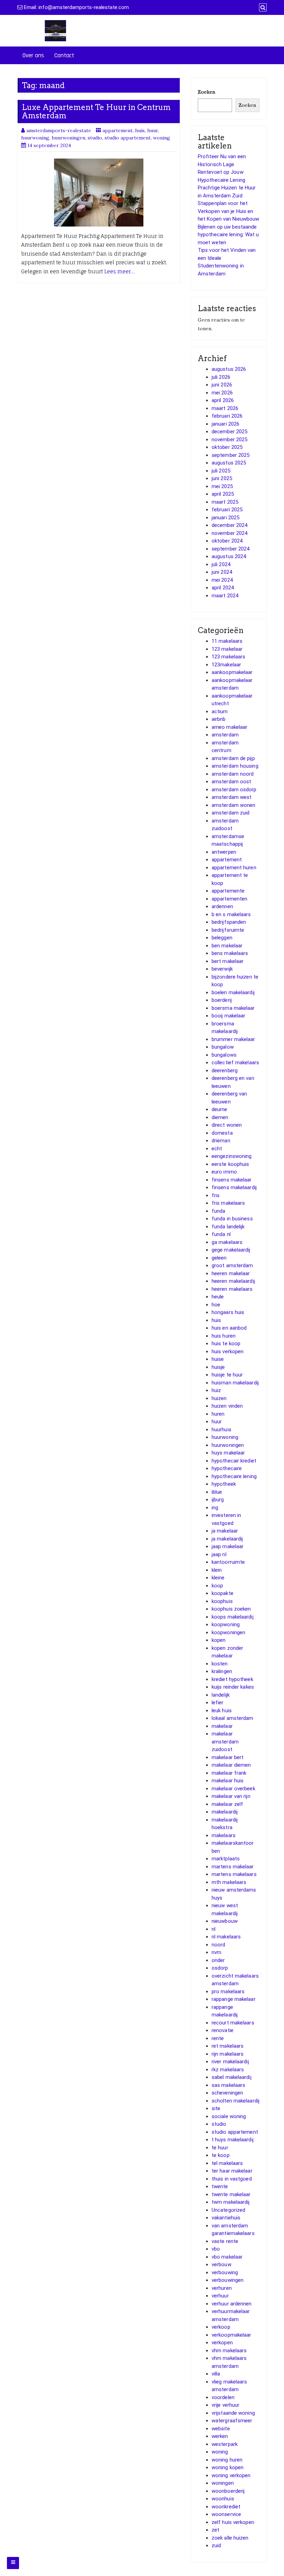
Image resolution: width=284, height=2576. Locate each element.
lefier (218, 1703)
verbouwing (225, 2272)
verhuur (220, 2296)
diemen (220, 1117)
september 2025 (230, 455)
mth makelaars (229, 1882)
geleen (219, 1258)
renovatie (223, 2030)
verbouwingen (228, 2280)
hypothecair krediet (234, 1461)
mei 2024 (222, 580)
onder (218, 1960)
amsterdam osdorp (234, 790)
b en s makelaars (231, 914)
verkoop (221, 2327)
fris (216, 1195)
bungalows (224, 1055)
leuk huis (222, 1711)
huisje (218, 1367)
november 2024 (229, 533)
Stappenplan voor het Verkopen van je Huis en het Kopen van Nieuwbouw (228, 211)
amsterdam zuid (230, 813)
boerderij (222, 1000)
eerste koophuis (230, 1164)
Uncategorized (228, 2210)
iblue (217, 1492)
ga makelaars (227, 1242)
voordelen (223, 2397)
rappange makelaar (234, 1999)
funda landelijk (228, 1227)
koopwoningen (228, 1632)
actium (220, 711)
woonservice (226, 2514)
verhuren (222, 2288)
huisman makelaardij (235, 1383)
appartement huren (234, 868)
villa (216, 2374)
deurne (220, 1109)
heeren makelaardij (233, 1281)
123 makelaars (228, 657)
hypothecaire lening (234, 1476)
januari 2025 (225, 518)
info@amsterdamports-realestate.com (84, 7)
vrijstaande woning (233, 2413)
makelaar (222, 1726)
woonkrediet (226, 2507)
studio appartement (128, 138)
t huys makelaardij (233, 2140)
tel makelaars (227, 2163)
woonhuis (223, 2499)
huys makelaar (228, 1453)
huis (140, 130)
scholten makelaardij (236, 2101)
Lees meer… (119, 271)
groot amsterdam (232, 1265)
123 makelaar (227, 649)
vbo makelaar (227, 2257)
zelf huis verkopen (233, 2522)
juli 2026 (221, 377)
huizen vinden (227, 1406)
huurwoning (35, 138)
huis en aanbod (229, 1328)
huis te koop (226, 1344)
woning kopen (228, 2467)
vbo (216, 2249)
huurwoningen (68, 138)
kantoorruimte (228, 1562)
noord (219, 1945)
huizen (219, 1398)
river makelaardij (230, 2062)
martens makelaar (233, 1867)
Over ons (33, 55)
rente (218, 2038)
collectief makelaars (235, 1063)
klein (217, 1570)
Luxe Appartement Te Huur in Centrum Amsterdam (96, 111)
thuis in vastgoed (232, 2179)
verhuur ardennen (232, 2304)
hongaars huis (228, 1312)
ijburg (218, 1500)
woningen (223, 2483)
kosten (220, 1664)
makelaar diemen (231, 1765)
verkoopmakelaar (232, 2335)
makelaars (224, 1835)
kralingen (222, 1671)
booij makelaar (228, 1016)
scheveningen (227, 2093)
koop (217, 1586)
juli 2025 (221, 471)
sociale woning (229, 2116)
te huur (220, 2148)
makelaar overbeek (233, 1789)
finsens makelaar (232, 1180)
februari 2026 (227, 416)
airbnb (219, 719)
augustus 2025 (229, 463)
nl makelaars (226, 1937)
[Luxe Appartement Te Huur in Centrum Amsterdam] (99, 193)
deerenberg (225, 1071)
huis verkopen (228, 1351)
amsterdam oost (231, 782)
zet (215, 2530)
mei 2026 (222, 393)
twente (220, 2186)
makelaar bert (228, 1757)
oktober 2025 (227, 447)
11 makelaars (227, 641)
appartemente (228, 891)
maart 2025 (225, 502)
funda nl (221, 1234)
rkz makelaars (228, 2070)
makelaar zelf (227, 1804)
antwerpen (224, 852)
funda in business (232, 1219)
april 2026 (223, 400)
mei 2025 (222, 486)
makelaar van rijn (231, 1796)
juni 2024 (222, 572)
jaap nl (219, 1554)
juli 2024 (221, 564)
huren (218, 1414)
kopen (219, 1640)
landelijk (221, 1695)
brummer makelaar (233, 1039)
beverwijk (222, 969)
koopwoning (226, 1624)
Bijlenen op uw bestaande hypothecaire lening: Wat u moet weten (228, 235)
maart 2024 (225, 596)
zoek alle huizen (230, 2538)
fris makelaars (228, 1203)
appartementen (229, 899)
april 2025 (223, 494)
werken (220, 2436)
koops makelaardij (233, 1617)
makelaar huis (228, 1781)
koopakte (223, 1593)
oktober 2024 (227, 541)
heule (218, 1297)
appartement (118, 130)
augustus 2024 (229, 556)
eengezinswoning (232, 1156)
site (216, 2108)
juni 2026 (222, 385)
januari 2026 (225, 424)
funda (219, 1211)
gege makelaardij (231, 1250)
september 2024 (230, 549)
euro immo (224, 1172)
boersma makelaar (233, 1008)
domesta (222, 1133)
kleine (218, 1578)
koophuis (222, 1601)
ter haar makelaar (232, 2171)
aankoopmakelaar (232, 672)
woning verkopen (231, 2475)
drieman (221, 1141)
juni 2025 (222, 478)
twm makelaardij (231, 2202)
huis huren (224, 1336)
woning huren (227, 2460)
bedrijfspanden (229, 922)
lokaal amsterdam (233, 1718)
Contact (64, 55)
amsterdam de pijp (233, 758)
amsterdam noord (233, 774)
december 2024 (229, 525)
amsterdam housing (235, 766)
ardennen (222, 906)
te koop (221, 2155)
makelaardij (225, 1812)
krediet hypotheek (232, 1679)
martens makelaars (234, 1874)
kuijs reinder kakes (233, 1687)
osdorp (220, 1968)
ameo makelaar (229, 727)
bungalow (223, 1047)
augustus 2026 (229, 369)
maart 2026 (225, 408)
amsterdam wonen (234, 805)
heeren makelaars (232, 1289)
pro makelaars (228, 1991)
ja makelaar (225, 1531)
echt (217, 1149)
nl (214, 1929)
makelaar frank (229, 1773)
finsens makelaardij (234, 1187)
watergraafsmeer (232, 2421)
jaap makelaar (228, 1546)
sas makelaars (228, 2085)
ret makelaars (228, 2046)
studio (95, 138)
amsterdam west (232, 797)
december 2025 (229, 432)
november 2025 (229, 440)
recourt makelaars (233, 2023)
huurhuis (221, 1430)
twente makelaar (231, 2194)
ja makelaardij (227, 1539)
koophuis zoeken (231, 1609)
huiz (216, 1390)
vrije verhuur (225, 2405)
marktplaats (226, 1859)
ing (215, 1508)
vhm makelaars (229, 2351)
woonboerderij (228, 2491)
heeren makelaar (231, 1273)
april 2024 (223, 588)
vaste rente (225, 2241)
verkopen (222, 2343)
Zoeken (206, 92)
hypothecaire (227, 1468)
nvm (216, 1952)
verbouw (221, 2264)
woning (162, 138)
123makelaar (226, 665)
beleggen (222, 938)
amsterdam (225, 735)
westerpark (225, 2444)
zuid (216, 2545)
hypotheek (224, 1484)
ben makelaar (227, 946)
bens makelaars (230, 953)
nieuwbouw (225, 1921)
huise (218, 1359)
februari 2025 (227, 510)
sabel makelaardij (232, 2077)
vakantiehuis (226, 2218)
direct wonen (227, 1125)
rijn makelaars (228, 2054)
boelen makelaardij (233, 992)
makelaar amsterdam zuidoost (225, 1742)
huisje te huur (227, 1375)
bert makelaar (228, 961)
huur (153, 130)
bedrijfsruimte (228, 930)
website (221, 2429)
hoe (216, 1305)
